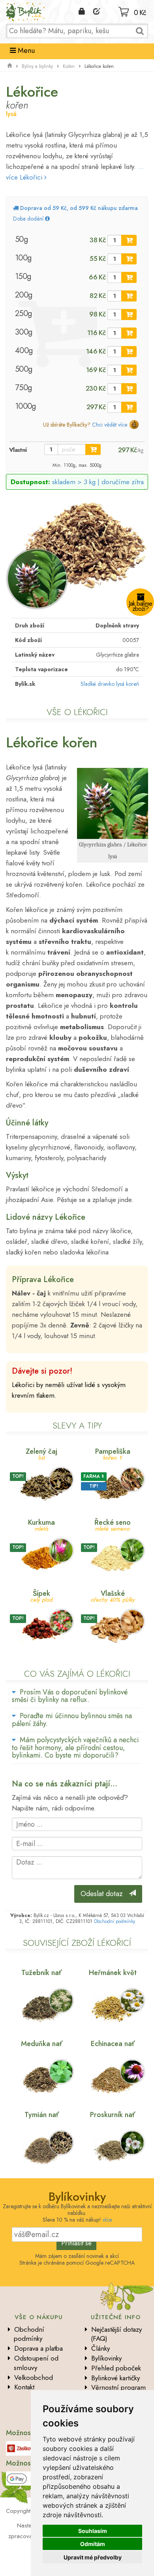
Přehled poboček (116, 2368)
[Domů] (9, 66)
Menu (25, 51)
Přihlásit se (76, 2243)
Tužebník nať (41, 1973)
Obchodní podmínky (115, 1921)
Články (100, 2348)
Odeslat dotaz (105, 1894)
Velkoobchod (34, 2378)
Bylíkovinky (106, 2358)
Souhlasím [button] (93, 2531)
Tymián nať (42, 2115)
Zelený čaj (41, 1454)
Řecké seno (113, 1525)
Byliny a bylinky (37, 66)
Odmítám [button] (93, 2544)
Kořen (69, 66)
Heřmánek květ (113, 1973)
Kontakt (24, 2387)
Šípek (41, 1596)
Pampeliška (113, 1454)
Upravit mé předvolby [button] (93, 2557)
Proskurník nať (113, 2115)
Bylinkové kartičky (115, 2378)
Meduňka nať (42, 2044)
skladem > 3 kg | (98, 482)
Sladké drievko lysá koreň (110, 684)
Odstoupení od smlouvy (36, 2363)
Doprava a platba (38, 2348)
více (107, 2220)
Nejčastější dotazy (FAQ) (116, 2334)
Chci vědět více (110, 425)
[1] (129, 240)
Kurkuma (41, 1525)
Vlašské (113, 1596)
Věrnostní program (118, 2387)
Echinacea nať (113, 2044)
